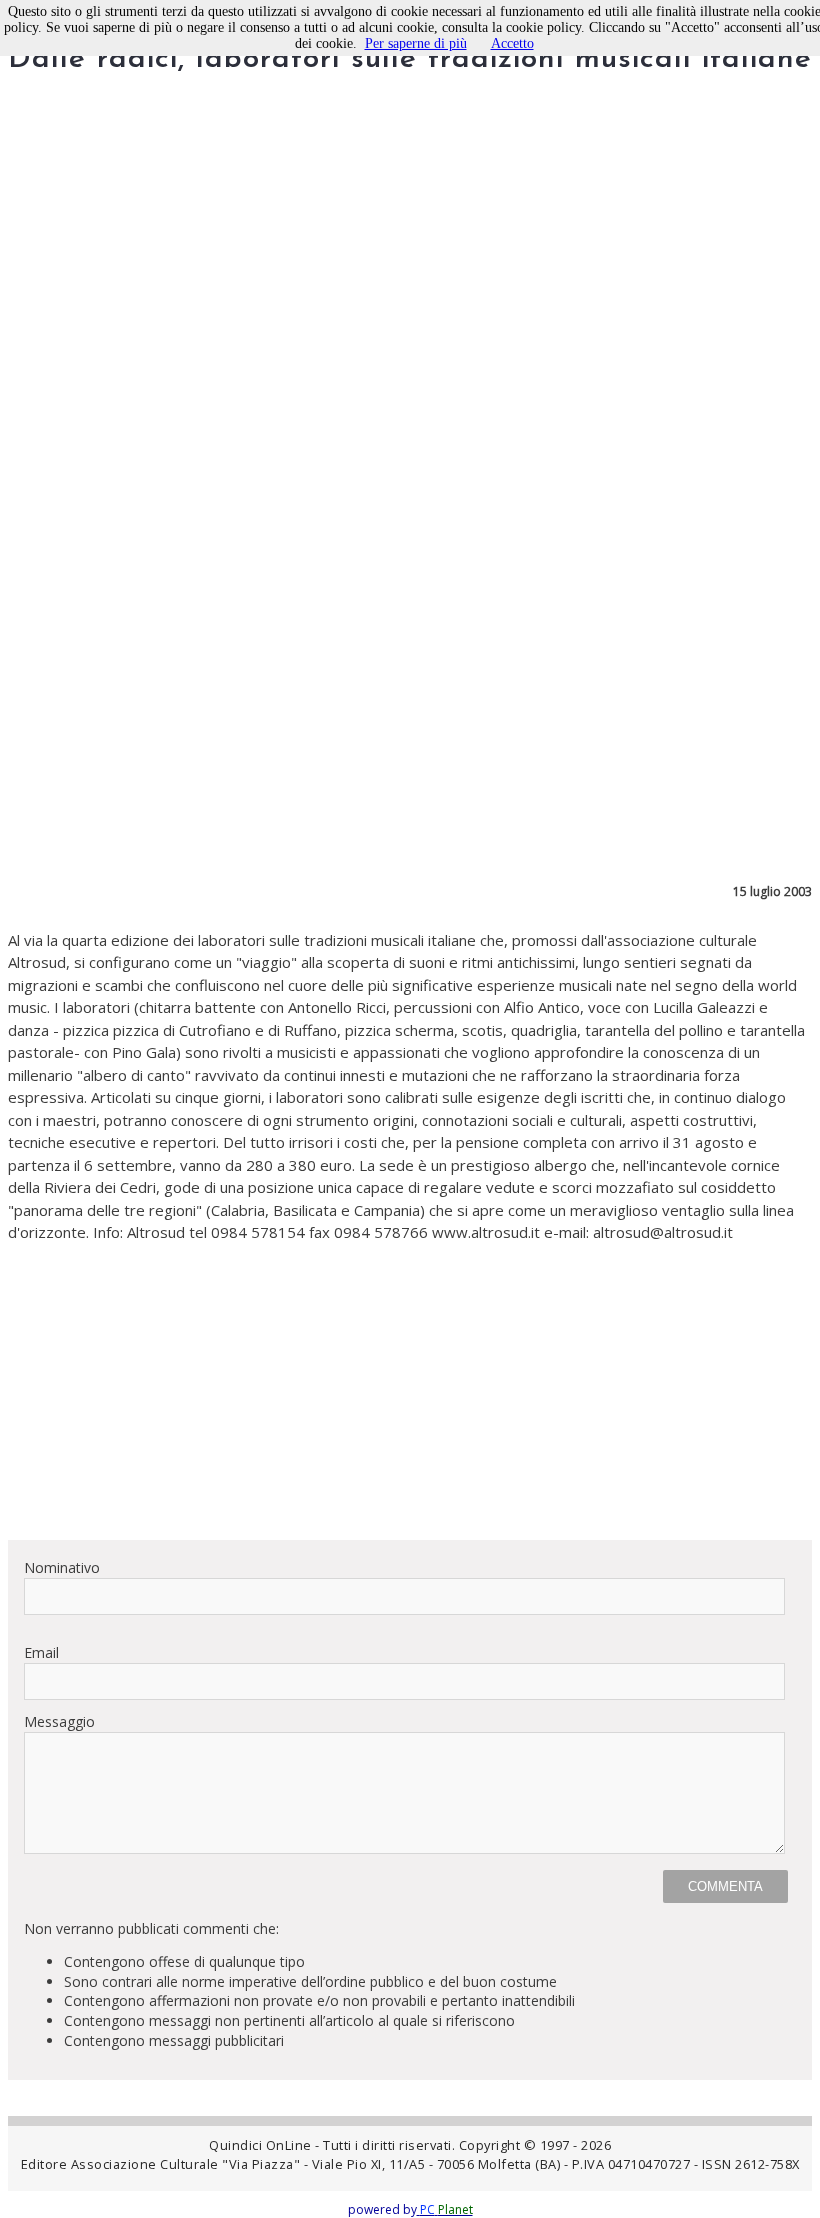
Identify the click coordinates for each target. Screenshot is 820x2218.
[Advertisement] (410, 1384)
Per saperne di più (416, 43)
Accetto (512, 43)
